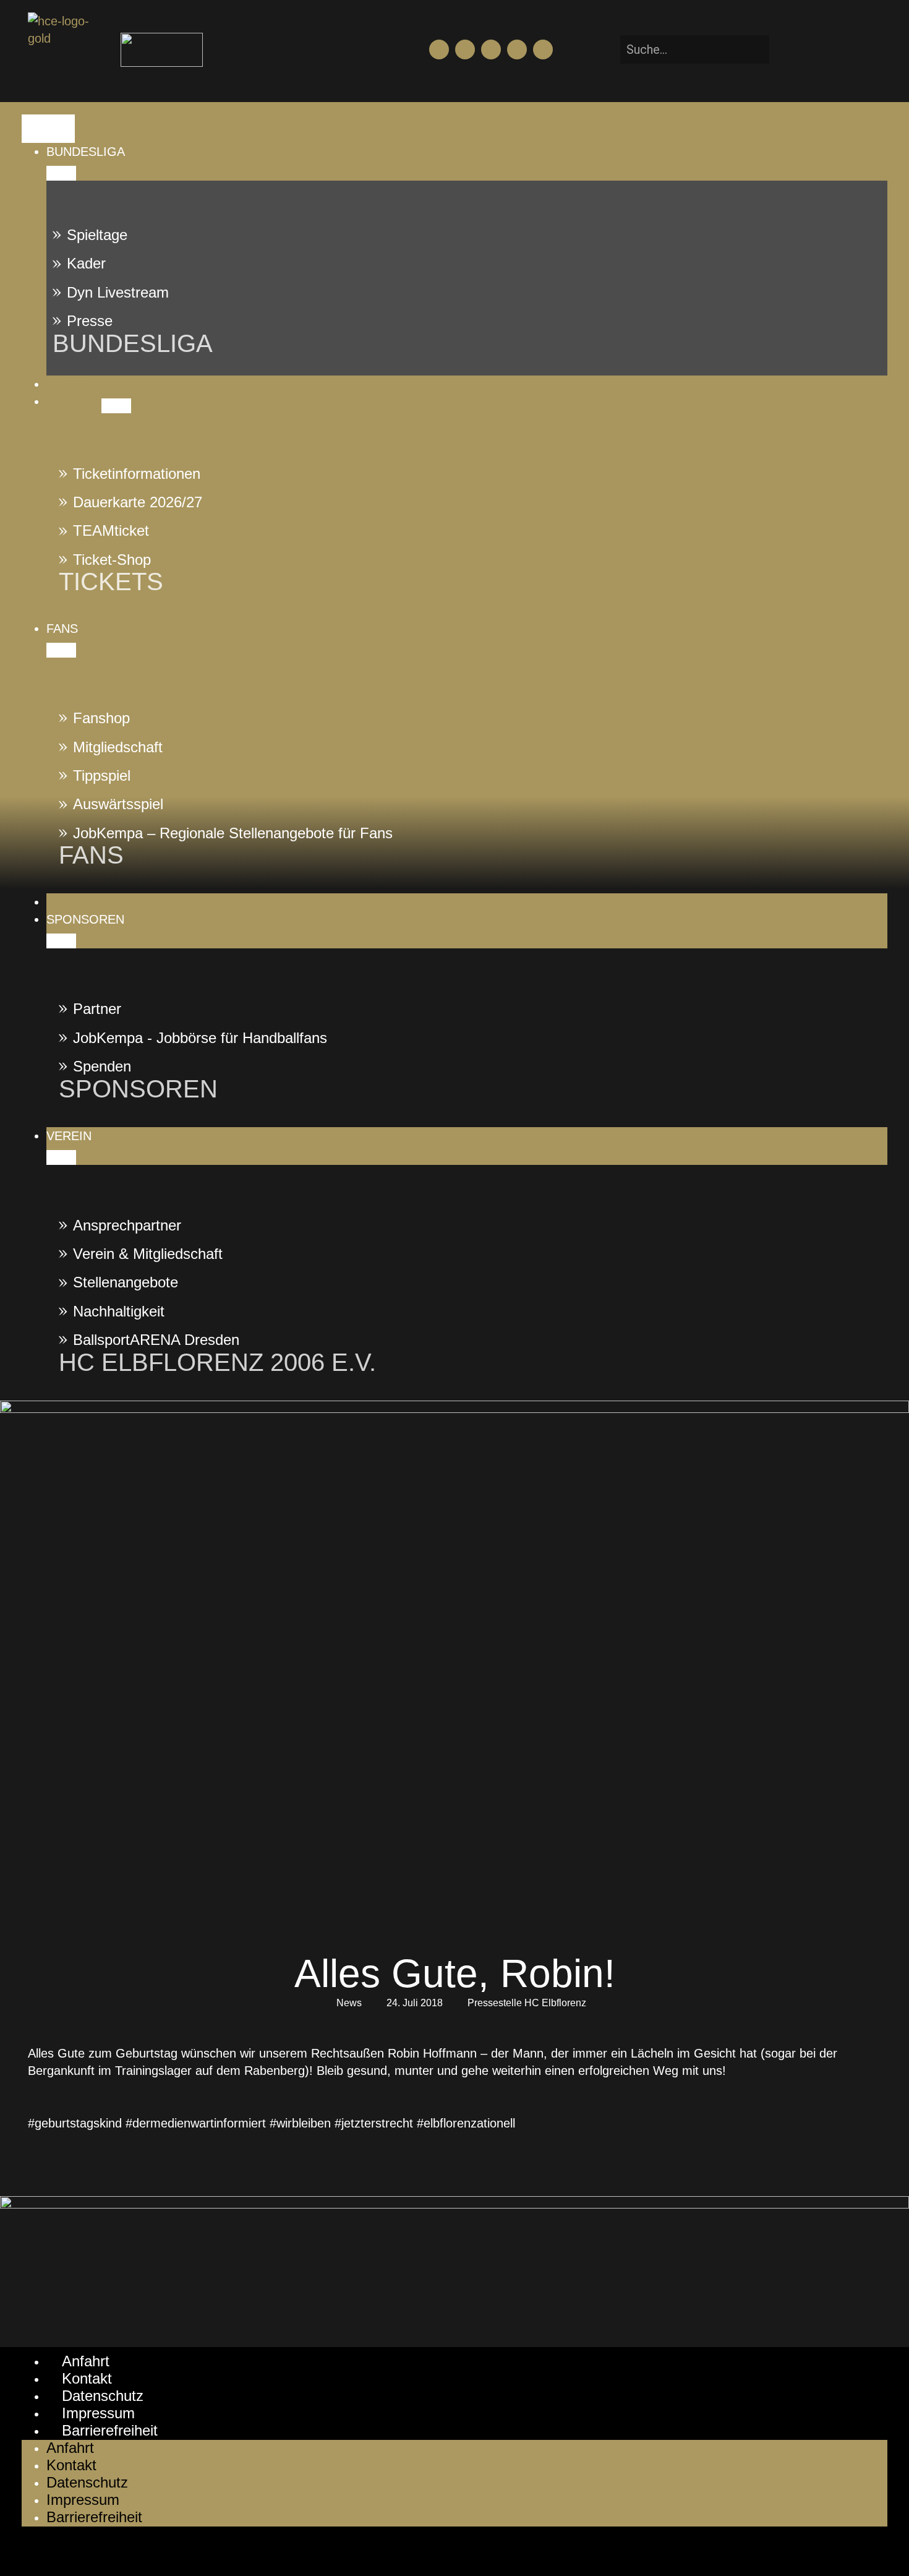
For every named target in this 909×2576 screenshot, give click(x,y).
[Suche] (788, 49)
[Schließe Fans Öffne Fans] (61, 650)
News (349, 2003)
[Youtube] (465, 49)
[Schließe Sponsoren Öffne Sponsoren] (61, 941)
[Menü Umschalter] (48, 129)
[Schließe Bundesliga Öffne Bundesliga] (61, 173)
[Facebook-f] (439, 49)
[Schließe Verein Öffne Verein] (61, 1157)
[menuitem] (467, 152)
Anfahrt (86, 2361)
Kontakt (87, 2378)
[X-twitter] (517, 49)
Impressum (98, 2413)
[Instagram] (491, 49)
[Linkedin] (543, 49)
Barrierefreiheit (110, 2430)
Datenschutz (103, 2396)
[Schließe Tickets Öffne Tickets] (116, 406)
